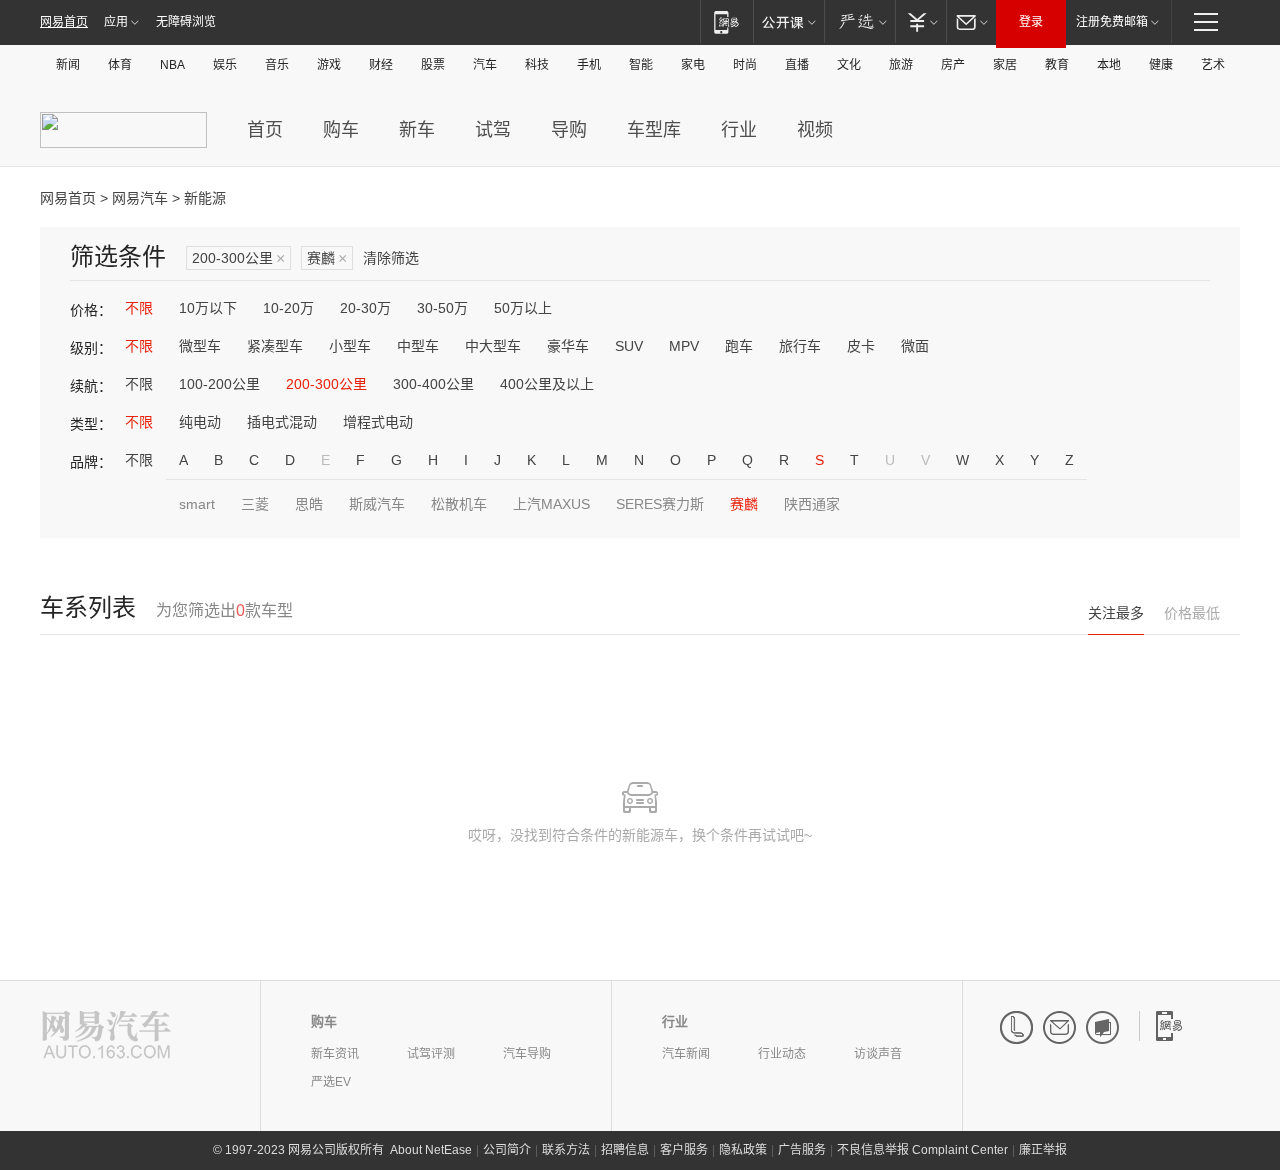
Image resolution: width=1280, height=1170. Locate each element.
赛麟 (327, 258)
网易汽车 (140, 198)
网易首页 (64, 22)
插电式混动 (282, 422)
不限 (139, 308)
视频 (815, 130)
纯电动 (200, 422)
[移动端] (726, 21)
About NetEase (431, 1150)
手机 (589, 65)
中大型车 (493, 346)
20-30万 (365, 308)
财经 (381, 65)
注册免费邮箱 (1112, 22)
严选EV (331, 1082)
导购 (569, 130)
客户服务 (684, 1150)
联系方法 (566, 1150)
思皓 (309, 504)
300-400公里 (433, 384)
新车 (417, 130)
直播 (797, 65)
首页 (265, 130)
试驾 (493, 130)
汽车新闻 (686, 1054)
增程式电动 (378, 422)
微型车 (200, 346)
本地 (1109, 65)
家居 (1005, 65)
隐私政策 (743, 1150)
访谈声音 (878, 1054)
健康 (1161, 65)
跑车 (739, 346)
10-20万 (288, 308)
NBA (172, 65)
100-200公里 (219, 384)
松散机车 (459, 504)
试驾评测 (431, 1054)
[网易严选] (859, 21)
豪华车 (568, 346)
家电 (693, 65)
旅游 (901, 65)
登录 (1031, 22)
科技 (537, 65)
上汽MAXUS (551, 504)
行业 (739, 130)
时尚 (745, 65)
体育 (120, 65)
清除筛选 (391, 258)
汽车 (485, 65)
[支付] (920, 21)
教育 (1057, 65)
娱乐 (225, 65)
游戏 (329, 65)
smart (197, 504)
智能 (641, 65)
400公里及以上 (547, 384)
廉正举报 (1043, 1150)
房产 (953, 65)
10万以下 (208, 308)
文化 (849, 65)
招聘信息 (625, 1150)
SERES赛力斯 (660, 504)
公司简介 (507, 1150)
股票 (433, 65)
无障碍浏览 (186, 22)
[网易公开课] (788, 21)
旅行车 (800, 346)
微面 (915, 346)
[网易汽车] (106, 1036)
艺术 (1213, 65)
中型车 (418, 346)
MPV (684, 346)
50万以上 (523, 308)
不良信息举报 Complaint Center (922, 1150)
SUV (629, 346)
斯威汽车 (377, 504)
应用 (116, 22)
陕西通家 (812, 504)
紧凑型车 (275, 346)
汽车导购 (527, 1054)
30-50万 (442, 308)
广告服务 (802, 1150)
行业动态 (782, 1054)
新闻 (68, 65)
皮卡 (861, 346)
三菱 (255, 504)
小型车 (350, 346)
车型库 (654, 130)
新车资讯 (335, 1054)
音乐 (277, 65)
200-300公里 (238, 258)
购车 (341, 130)
